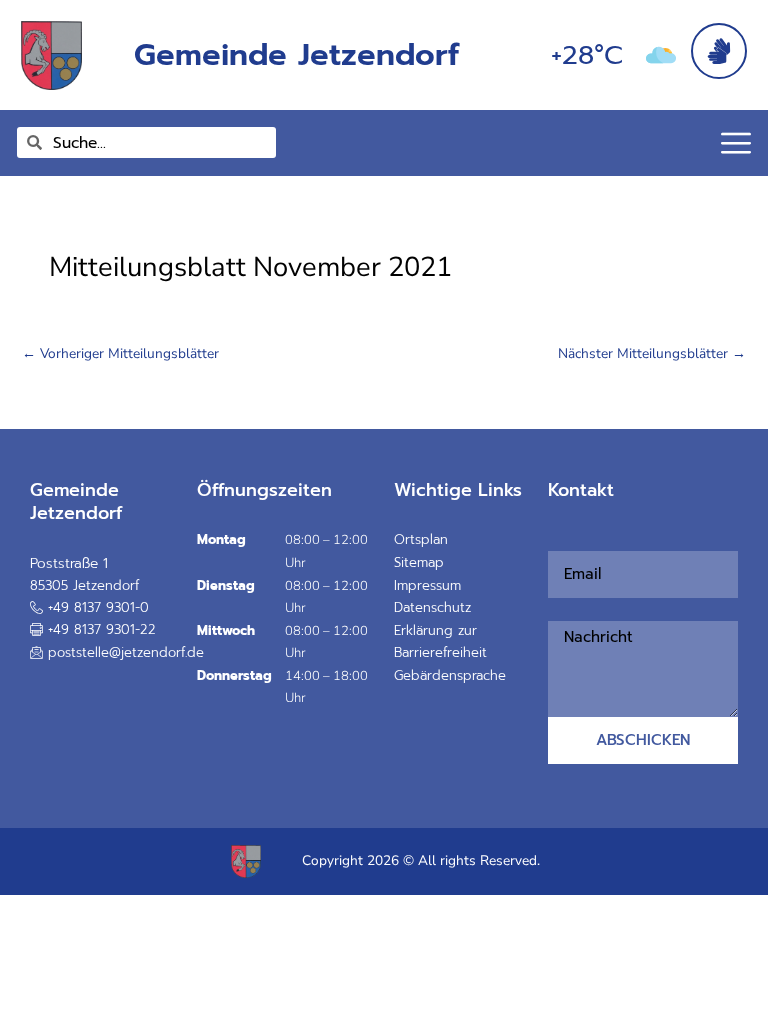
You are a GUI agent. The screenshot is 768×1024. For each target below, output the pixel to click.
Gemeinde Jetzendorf (296, 54)
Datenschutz (432, 607)
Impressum (427, 585)
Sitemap (419, 562)
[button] (93, 630)
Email (554, 540)
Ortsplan (421, 539)
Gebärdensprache (450, 675)
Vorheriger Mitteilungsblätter (120, 353)
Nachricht (560, 609)
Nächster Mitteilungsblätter (652, 353)
